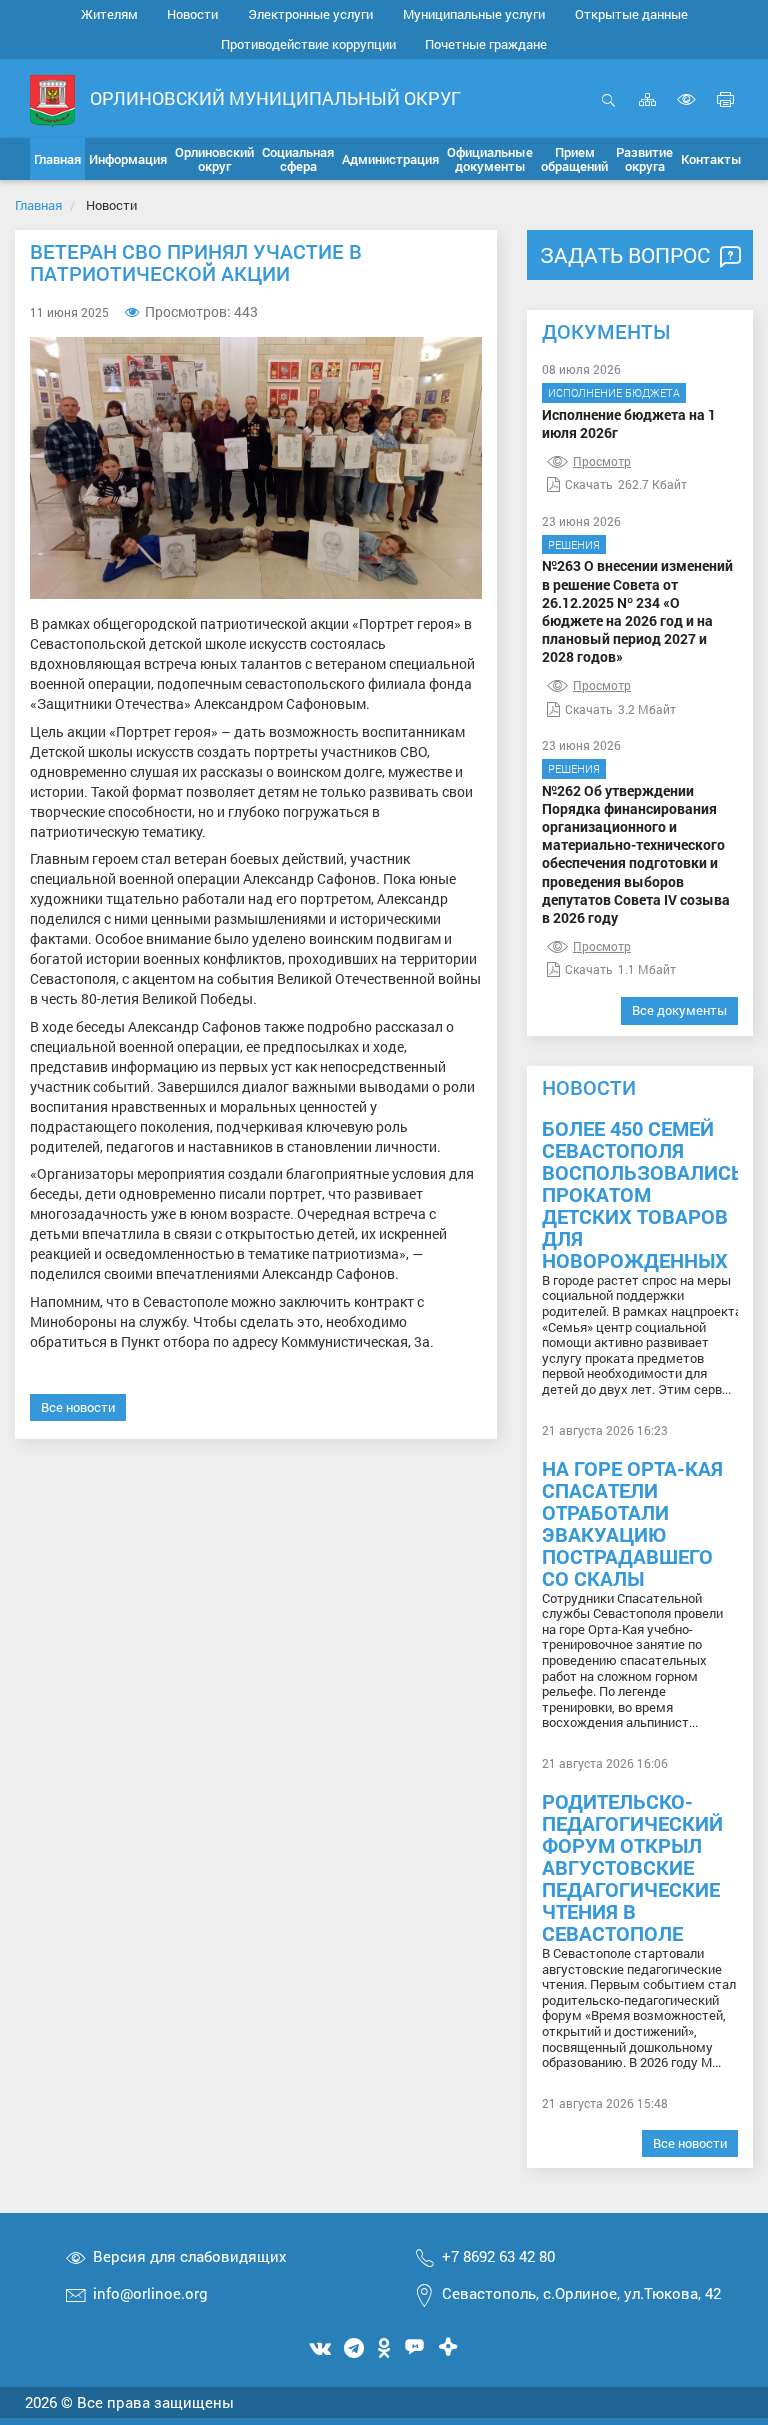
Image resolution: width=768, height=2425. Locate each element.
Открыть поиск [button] (608, 110)
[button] (128, 159)
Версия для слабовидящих (190, 2256)
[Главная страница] (52, 99)
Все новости (78, 1407)
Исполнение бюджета (614, 392)
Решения (574, 544)
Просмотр (602, 461)
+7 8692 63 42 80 (498, 2256)
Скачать (589, 484)
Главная (38, 205)
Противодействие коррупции (308, 44)
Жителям (109, 14)
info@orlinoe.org (150, 2293)
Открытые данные (631, 14)
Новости (192, 14)
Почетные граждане (486, 44)
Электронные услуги (310, 14)
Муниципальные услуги (474, 14)
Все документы (679, 1010)
